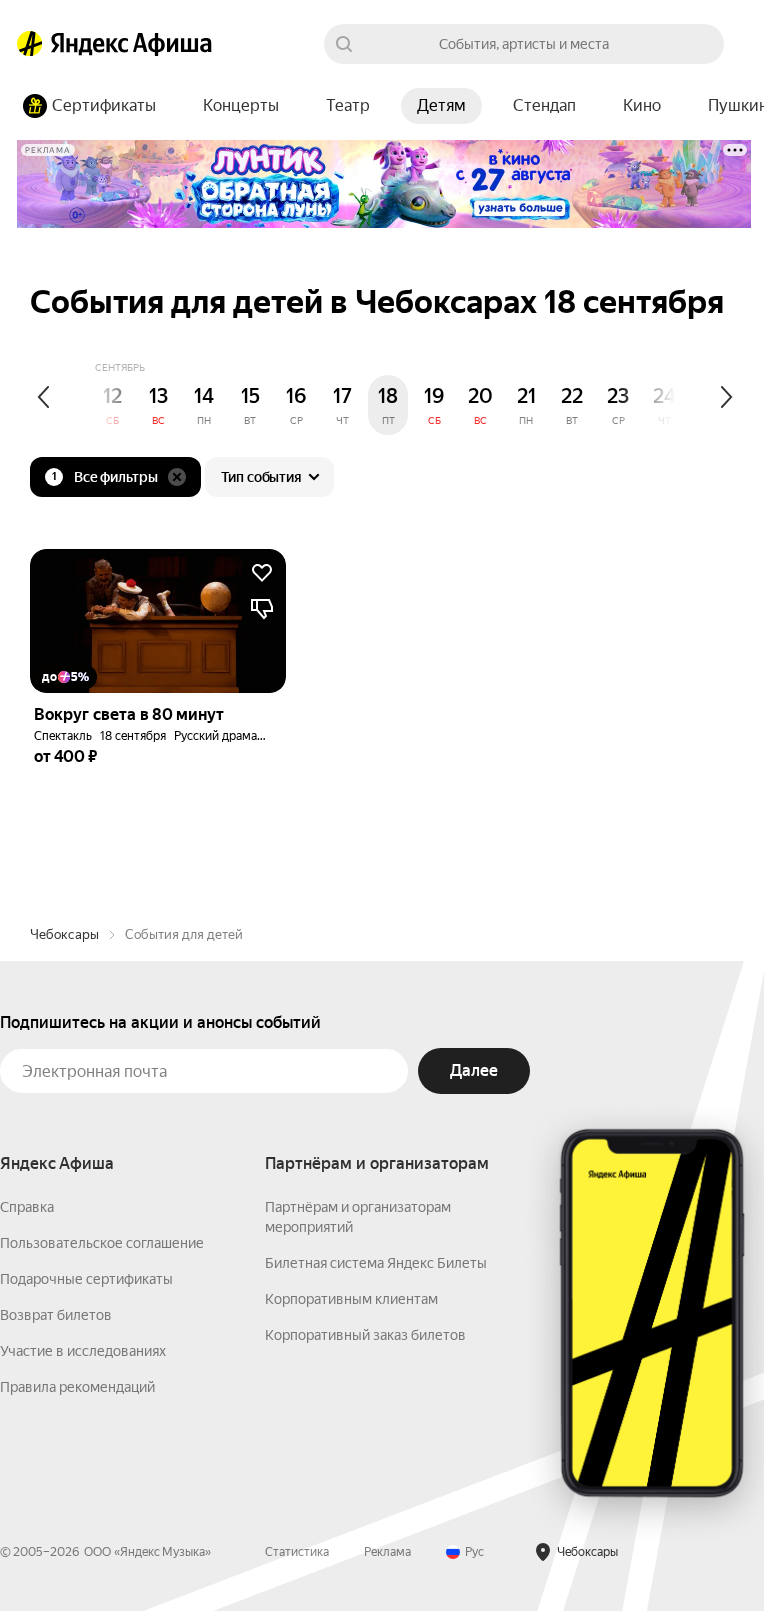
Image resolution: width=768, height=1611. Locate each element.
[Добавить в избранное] (262, 573)
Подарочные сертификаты (86, 1279)
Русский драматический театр (258, 736)
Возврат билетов (56, 1315)
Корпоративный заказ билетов (365, 1335)
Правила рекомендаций (77, 1387)
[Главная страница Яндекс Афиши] (30, 44)
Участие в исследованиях (83, 1351)
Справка (27, 1207)
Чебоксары (64, 934)
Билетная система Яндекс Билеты (376, 1263)
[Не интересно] (262, 609)
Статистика (297, 1552)
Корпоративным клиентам (351, 1299)
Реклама (387, 1552)
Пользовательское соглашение (102, 1243)
